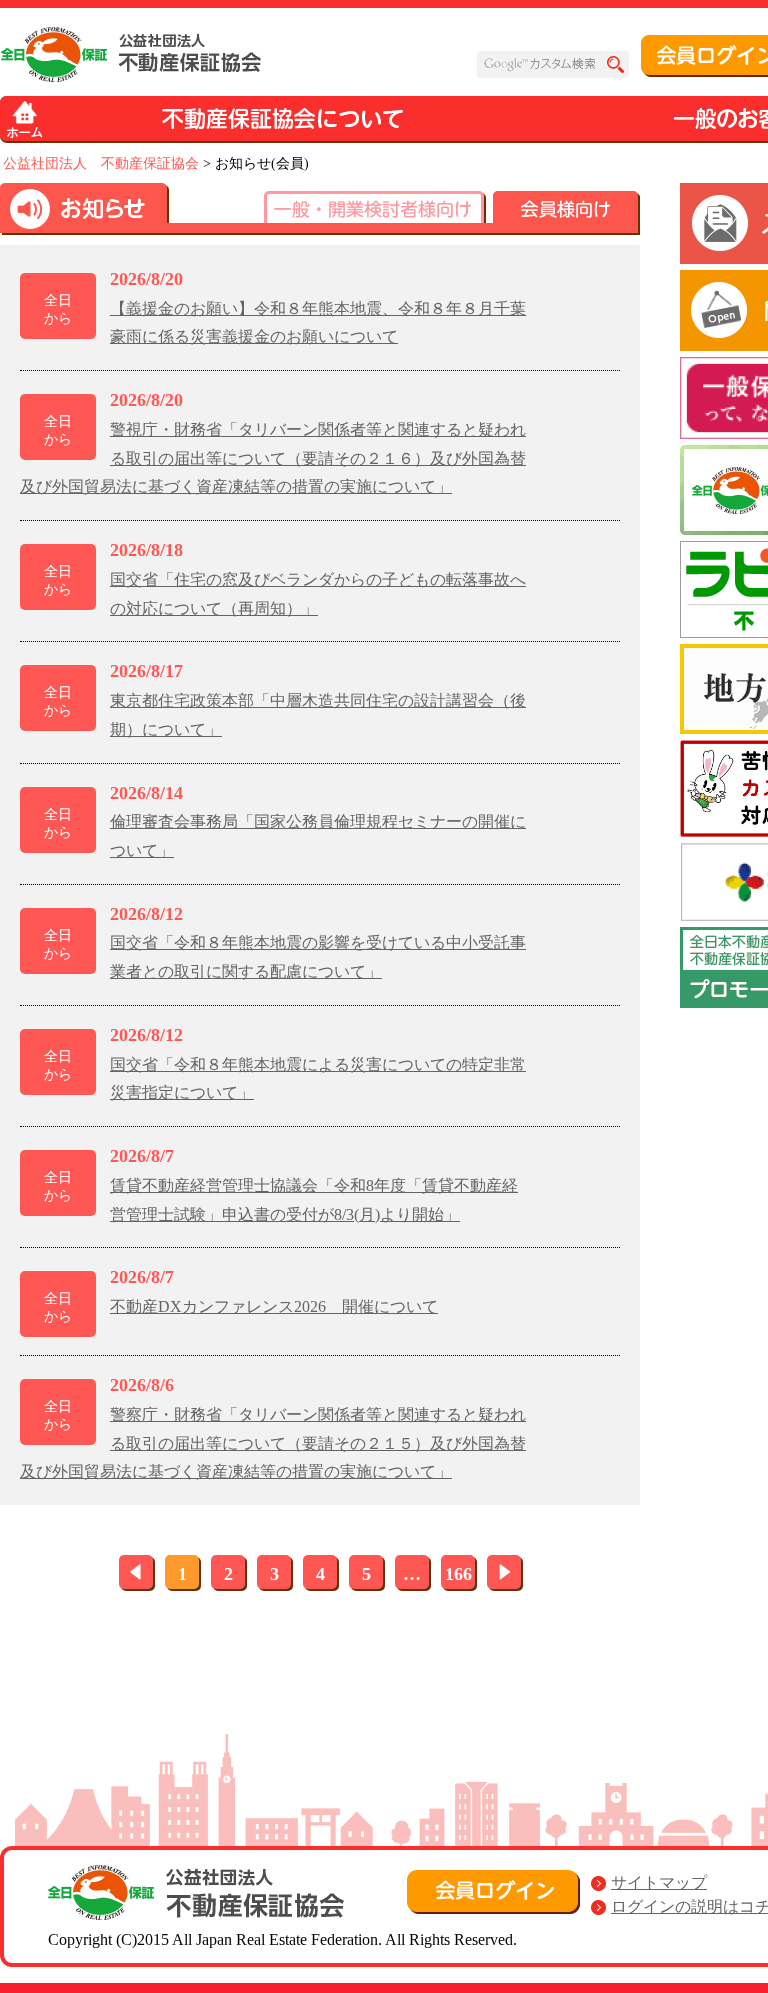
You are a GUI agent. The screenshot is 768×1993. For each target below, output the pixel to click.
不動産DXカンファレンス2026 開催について (274, 1306)
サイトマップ (659, 1882)
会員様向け (566, 213)
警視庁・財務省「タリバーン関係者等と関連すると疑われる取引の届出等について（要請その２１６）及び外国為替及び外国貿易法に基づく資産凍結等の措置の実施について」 (273, 458)
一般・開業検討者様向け (375, 213)
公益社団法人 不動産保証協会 (101, 163)
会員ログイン (493, 1892)
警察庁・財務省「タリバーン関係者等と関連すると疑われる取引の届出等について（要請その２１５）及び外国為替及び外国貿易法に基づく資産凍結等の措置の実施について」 (273, 1443)
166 (458, 1574)
